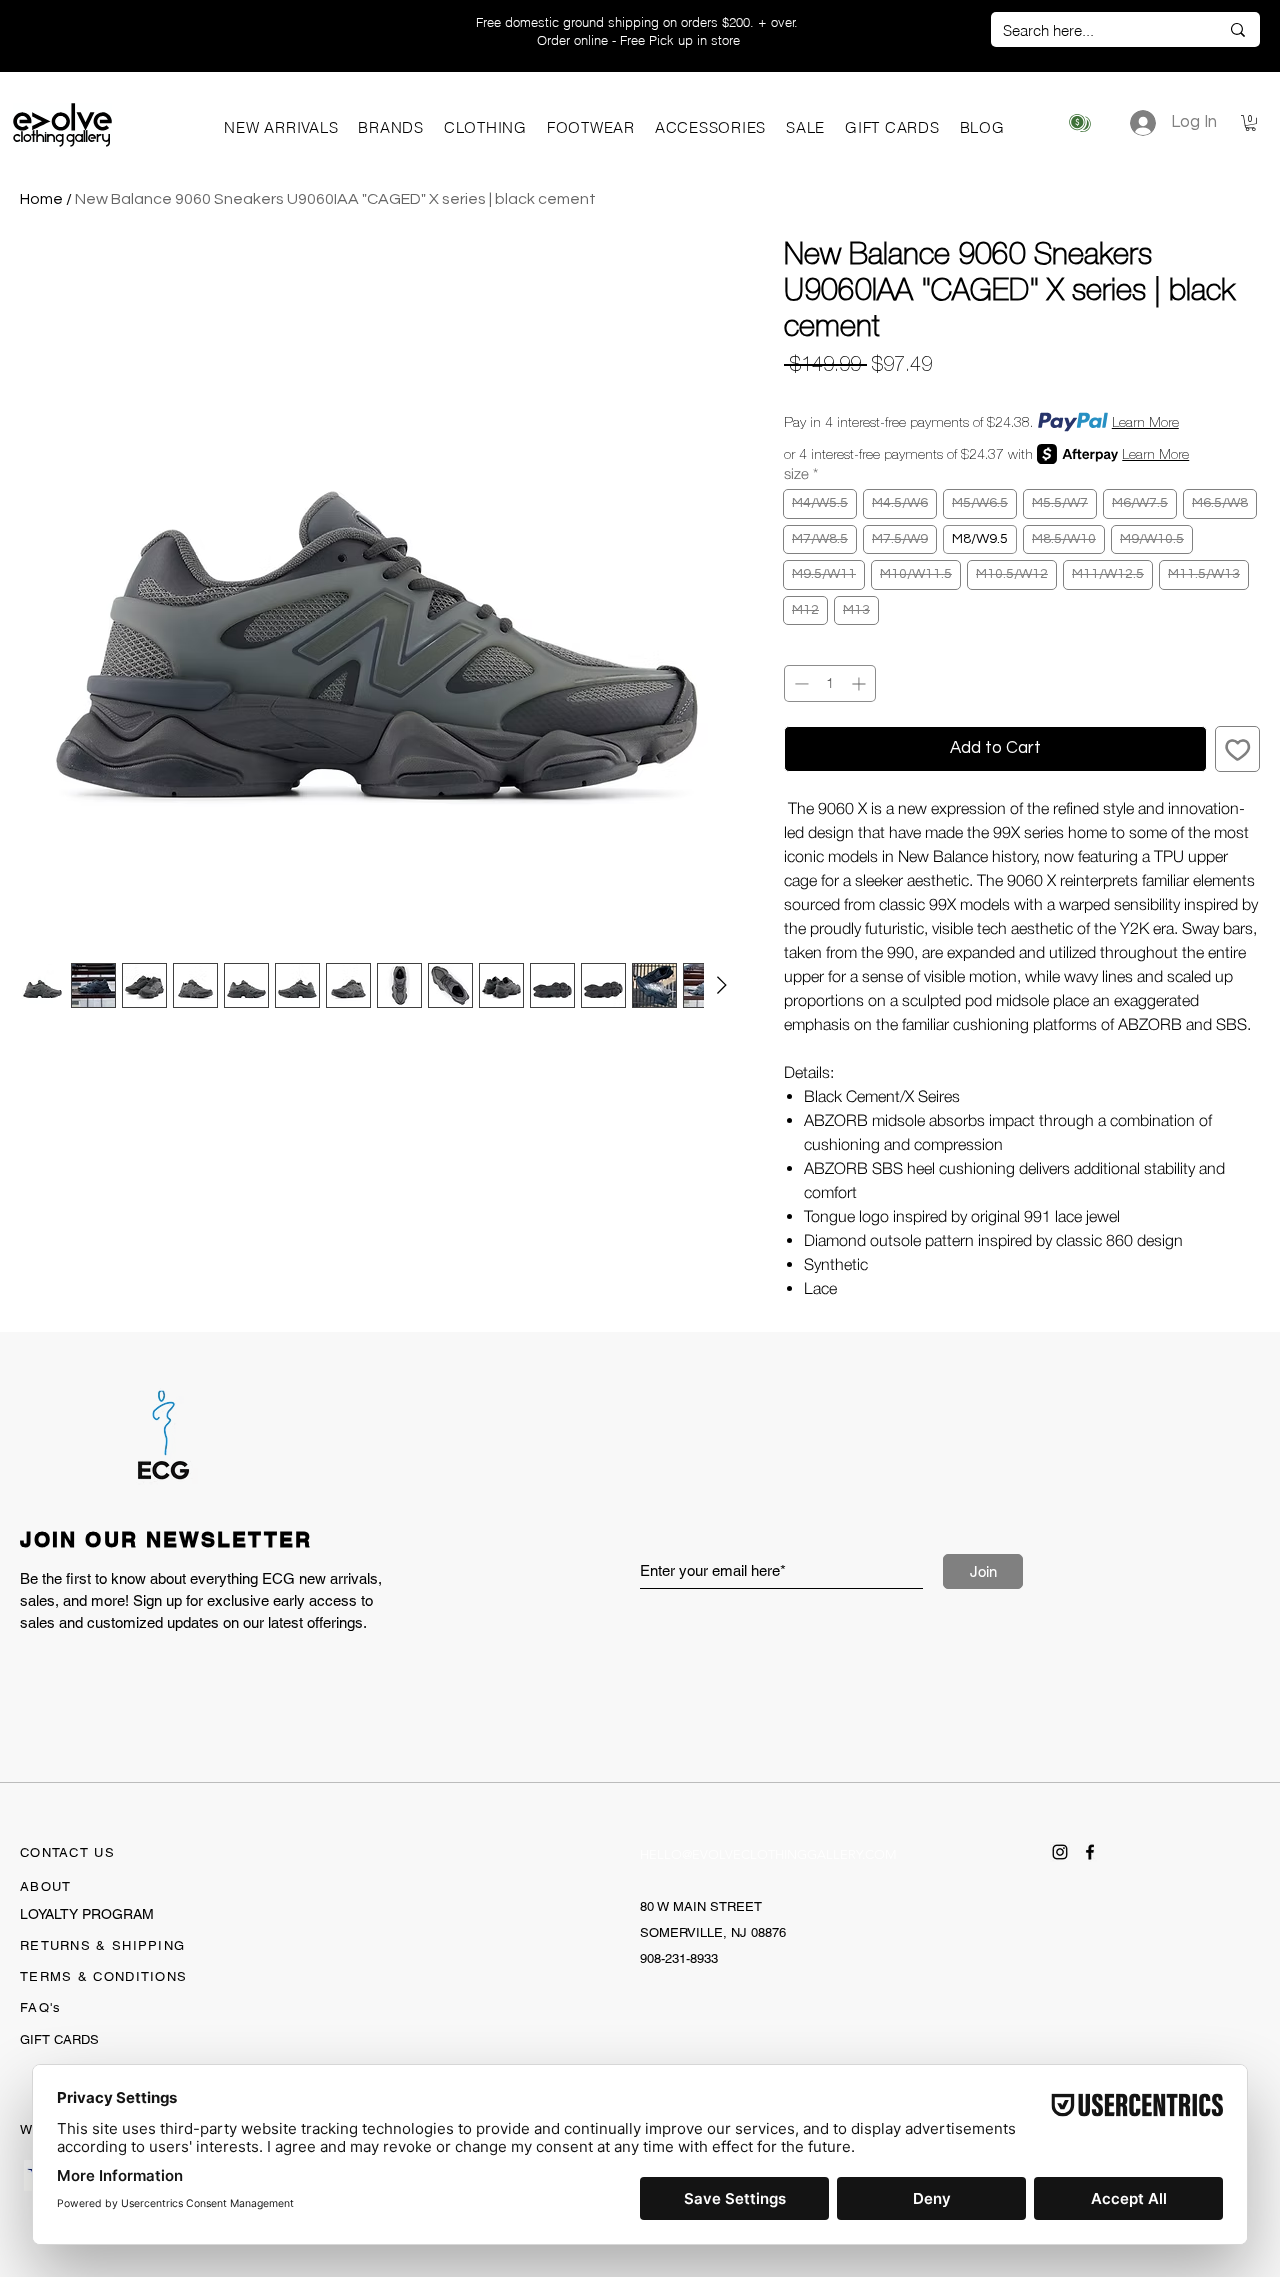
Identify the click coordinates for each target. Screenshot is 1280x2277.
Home (41, 199)
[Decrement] (799, 683)
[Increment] (860, 683)
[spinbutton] (830, 683)
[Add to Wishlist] (1238, 749)
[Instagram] (1060, 1852)
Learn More (1145, 422)
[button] (391, 127)
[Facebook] (1090, 1852)
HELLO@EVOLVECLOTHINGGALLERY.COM (768, 1854)
